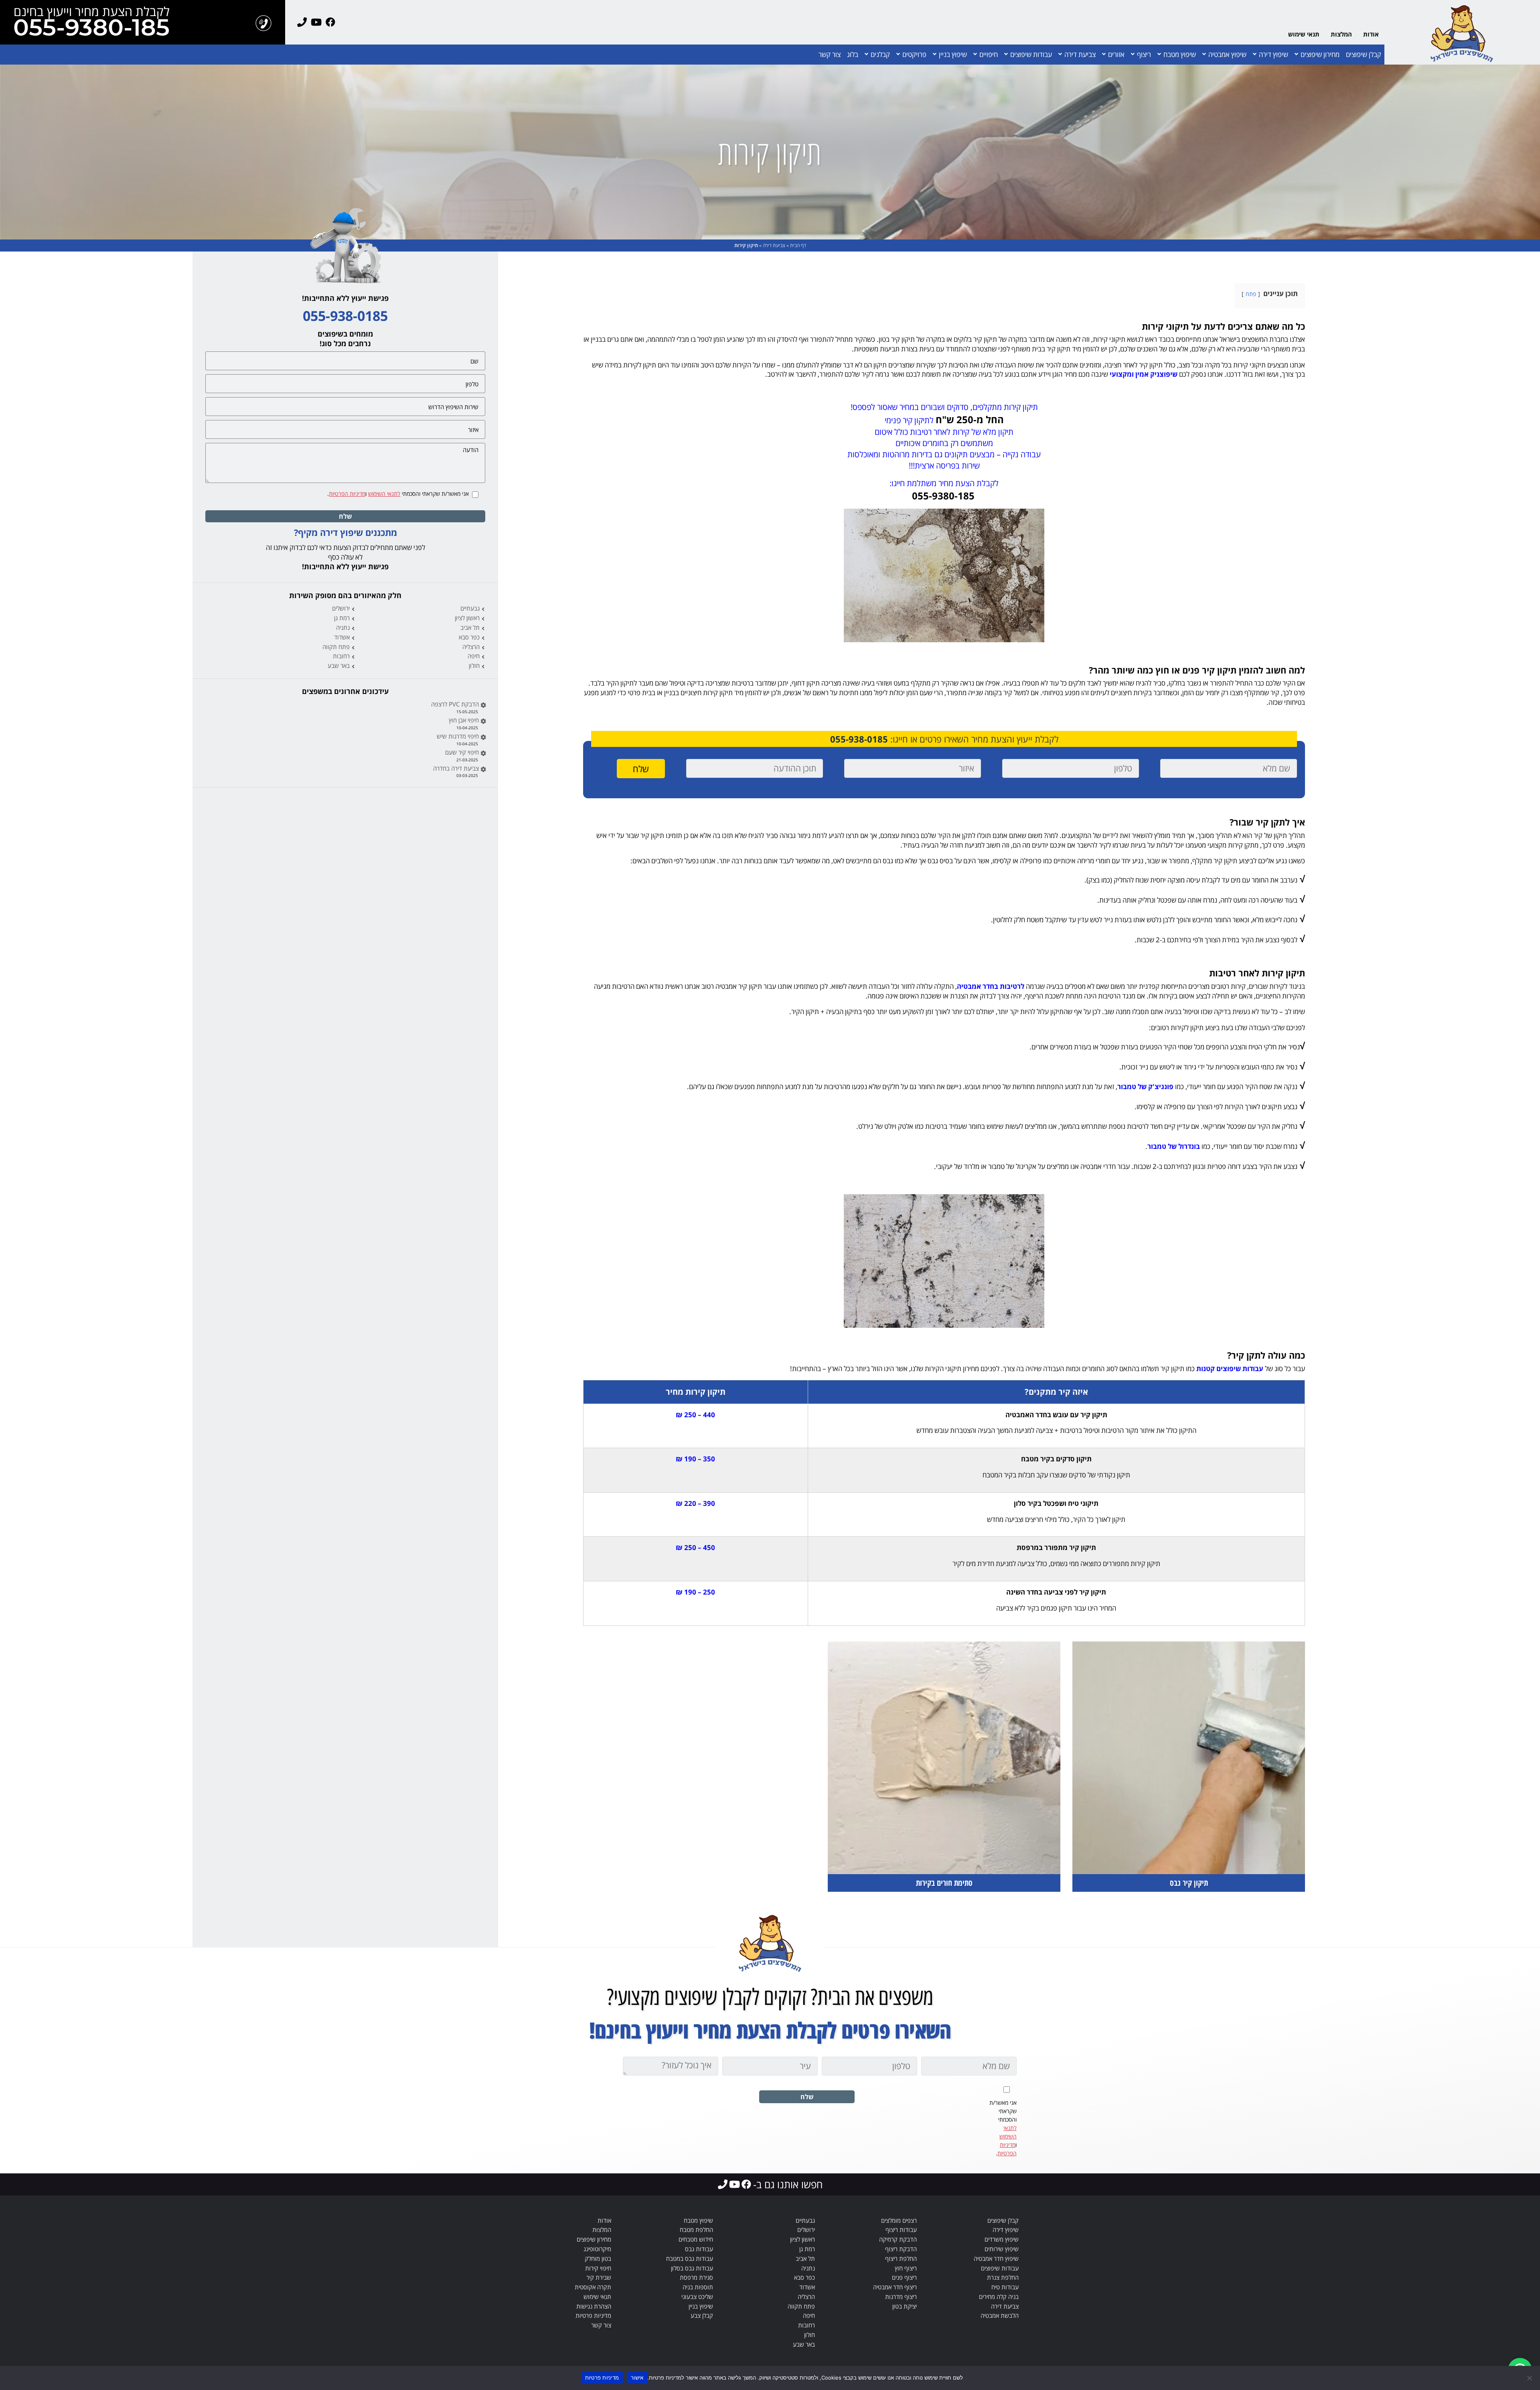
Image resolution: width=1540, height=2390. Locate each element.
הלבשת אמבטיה (1000, 2315)
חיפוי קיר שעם (462, 752)
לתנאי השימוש (384, 494)
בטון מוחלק (598, 2258)
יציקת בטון (905, 2306)
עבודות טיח (1005, 2287)
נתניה (343, 627)
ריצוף (1144, 54)
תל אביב (470, 627)
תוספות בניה (698, 2287)
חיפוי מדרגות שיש (458, 736)
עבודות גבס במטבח (690, 2258)
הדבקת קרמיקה (898, 2239)
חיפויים (989, 54)
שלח (345, 516)
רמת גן (342, 618)
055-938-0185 (859, 739)
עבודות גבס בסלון (692, 2268)
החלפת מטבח (696, 2230)
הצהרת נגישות (594, 2306)
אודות (1371, 34)
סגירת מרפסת (696, 2277)
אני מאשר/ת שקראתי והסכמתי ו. (398, 494)
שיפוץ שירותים (1002, 2249)
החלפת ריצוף (901, 2258)
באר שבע (339, 665)
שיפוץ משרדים (1002, 2239)
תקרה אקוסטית (593, 2287)
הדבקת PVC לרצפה (455, 704)
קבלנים (880, 54)
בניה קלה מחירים (999, 2297)
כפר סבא (469, 637)
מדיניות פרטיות (593, 2315)
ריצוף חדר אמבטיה (895, 2287)
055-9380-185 (91, 29)
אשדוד (342, 637)
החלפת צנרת (1003, 2277)
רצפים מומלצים (899, 2220)
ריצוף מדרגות (901, 2297)
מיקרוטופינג (597, 2249)
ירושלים (341, 608)
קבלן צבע (702, 2315)
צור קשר (830, 54)
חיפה (474, 656)
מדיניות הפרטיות (347, 494)
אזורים (1116, 54)
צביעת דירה (1080, 54)
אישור (637, 2378)
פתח (1251, 294)
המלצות (1341, 34)
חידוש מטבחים (696, 2239)
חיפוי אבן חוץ (464, 720)
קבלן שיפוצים (1364, 54)
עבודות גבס (699, 2249)
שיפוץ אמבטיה (1227, 54)
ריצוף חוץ (906, 2268)
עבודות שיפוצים (1031, 54)
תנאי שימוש (1304, 34)
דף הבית (798, 245)
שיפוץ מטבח (1180, 54)
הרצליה (471, 647)
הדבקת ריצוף (901, 2249)
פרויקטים (914, 54)
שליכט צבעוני (697, 2297)
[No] (1530, 2378)
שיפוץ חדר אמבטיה (996, 2258)
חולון (474, 665)
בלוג (853, 54)
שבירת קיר (599, 2277)
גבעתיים (470, 608)
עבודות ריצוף (901, 2230)
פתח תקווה (336, 647)
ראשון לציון (467, 618)
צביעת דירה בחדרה (456, 768)
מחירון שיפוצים (1320, 54)
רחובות (341, 656)
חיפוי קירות (598, 2268)
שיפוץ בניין (953, 54)
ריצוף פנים (904, 2277)
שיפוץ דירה (1274, 54)
